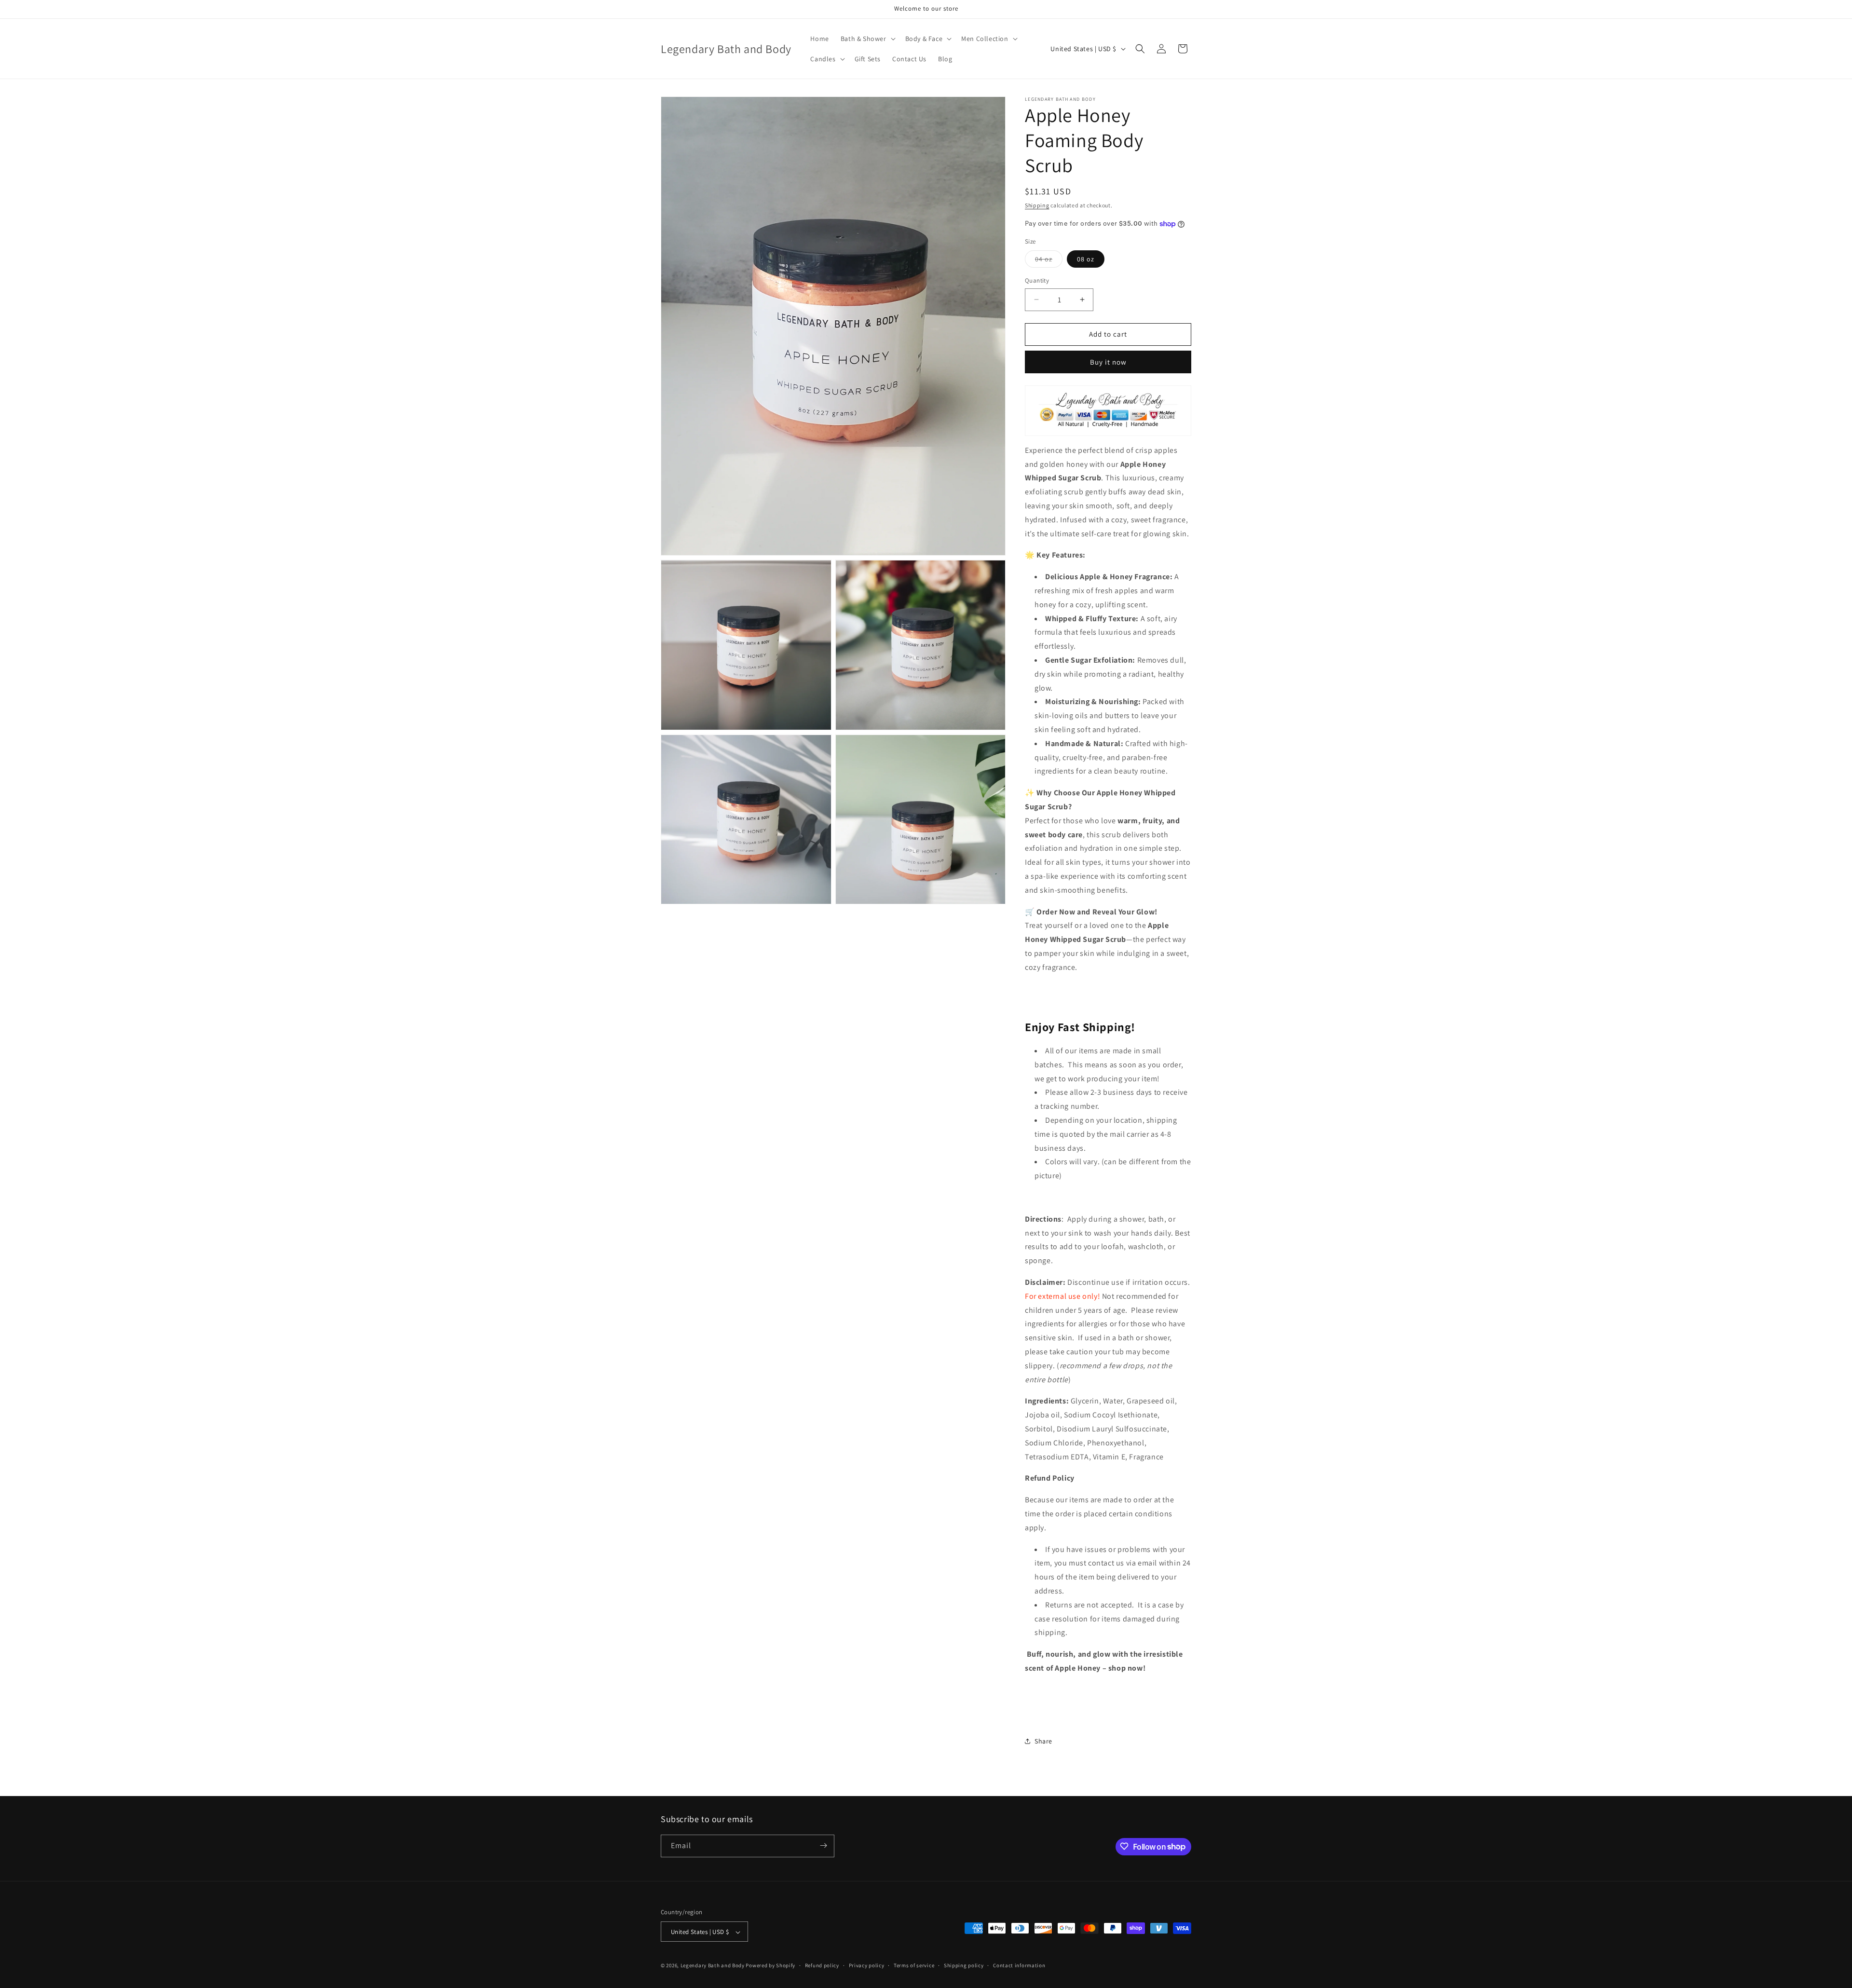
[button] (867, 39)
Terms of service (914, 1965)
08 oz (1086, 259)
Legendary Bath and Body (713, 1966)
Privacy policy (867, 1965)
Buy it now (1108, 362)
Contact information (1019, 1965)
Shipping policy (964, 1965)
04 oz (1049, 261)
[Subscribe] (823, 1845)
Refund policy (822, 1965)
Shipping (1037, 205)
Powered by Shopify (770, 1966)
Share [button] (1043, 1741)
